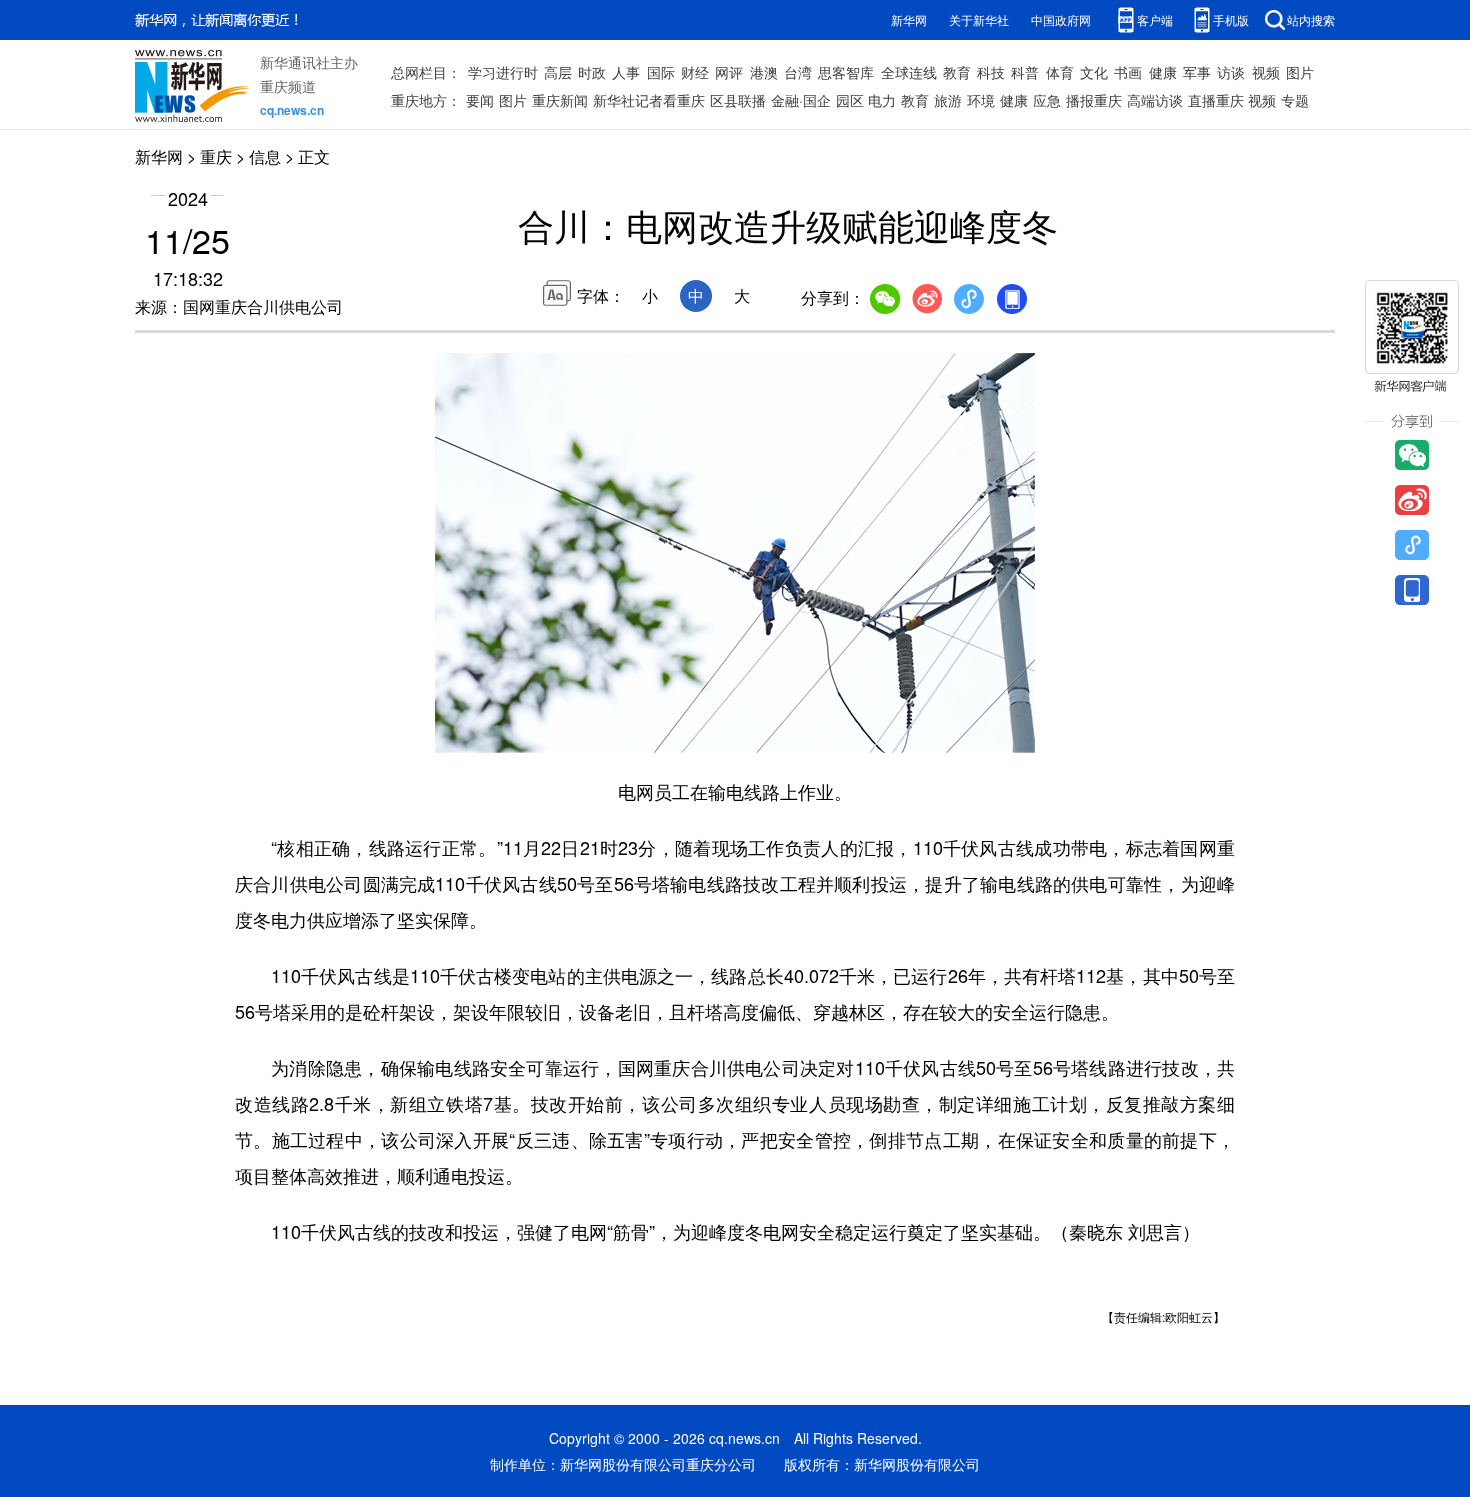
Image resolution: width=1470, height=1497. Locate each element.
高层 (558, 72)
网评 (729, 72)
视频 (1266, 72)
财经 (695, 72)
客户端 (1155, 19)
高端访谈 (1155, 100)
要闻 (480, 100)
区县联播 (738, 100)
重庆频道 (288, 86)
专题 (1295, 100)
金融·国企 (801, 100)
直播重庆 (1216, 100)
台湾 (798, 72)
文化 (1094, 72)
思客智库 (846, 72)
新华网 (909, 19)
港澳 (764, 72)
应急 (1047, 100)
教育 (957, 72)
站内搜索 (1311, 19)
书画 (1128, 72)
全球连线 (909, 72)
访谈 (1231, 72)
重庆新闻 (560, 100)
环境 (981, 100)
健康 (1163, 72)
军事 (1197, 72)
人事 (626, 72)
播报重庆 (1094, 100)
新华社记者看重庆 (649, 100)
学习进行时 (503, 72)
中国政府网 (1061, 19)
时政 (592, 72)
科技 (991, 72)
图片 (1300, 72)
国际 (661, 72)
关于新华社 (979, 19)
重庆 (216, 156)
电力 (882, 100)
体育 (1060, 72)
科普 (1025, 72)
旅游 (948, 100)
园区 (850, 100)
